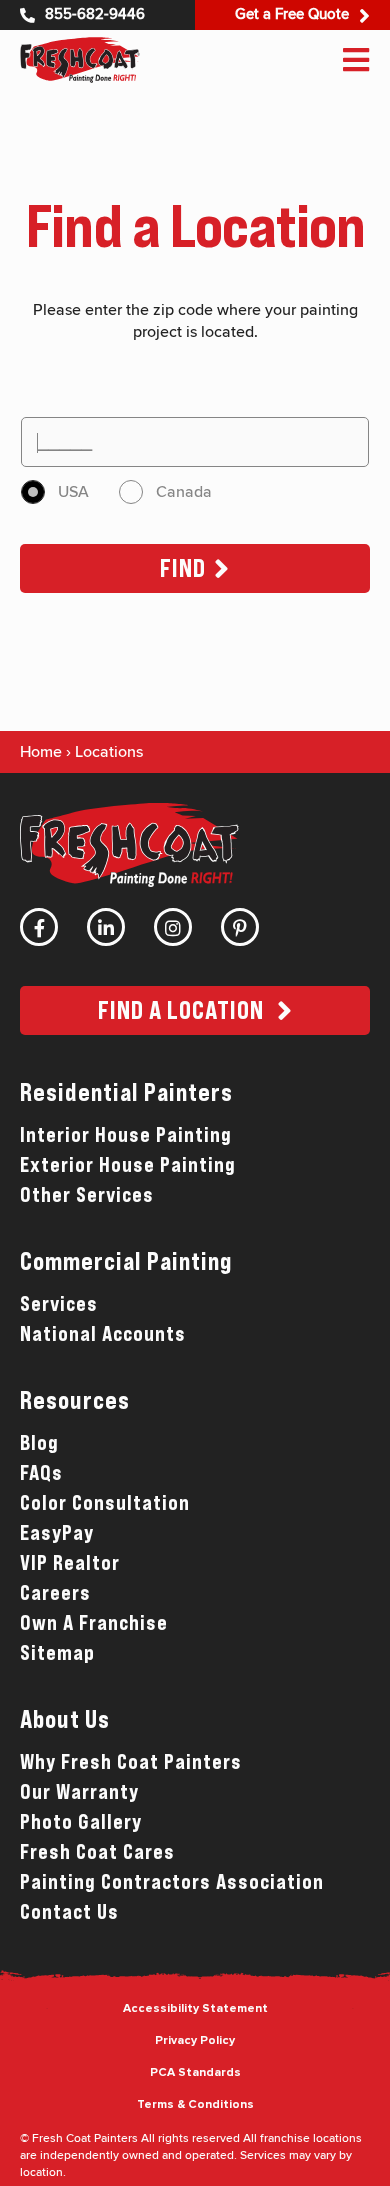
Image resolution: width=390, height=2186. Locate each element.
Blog (39, 1443)
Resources (75, 1400)
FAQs (41, 1473)
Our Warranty (79, 1792)
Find (183, 568)
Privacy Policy (195, 2041)
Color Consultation (105, 1503)
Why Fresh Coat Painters (131, 1762)
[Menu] (356, 60)
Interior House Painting (126, 1135)
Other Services (87, 1195)
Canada (184, 492)
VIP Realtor (70, 1563)
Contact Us (69, 1912)
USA (73, 492)
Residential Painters (126, 1092)
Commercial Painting (126, 1261)
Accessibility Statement (195, 2009)
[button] (195, 1010)
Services (59, 1304)
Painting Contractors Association (172, 1882)
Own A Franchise (94, 1623)
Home (41, 752)
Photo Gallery (81, 1822)
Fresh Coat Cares (97, 1852)
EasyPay (57, 1533)
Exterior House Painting (128, 1165)
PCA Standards (195, 2073)
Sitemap (57, 1653)
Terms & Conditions (195, 2105)
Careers (55, 1593)
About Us (65, 1719)
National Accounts (103, 1334)
